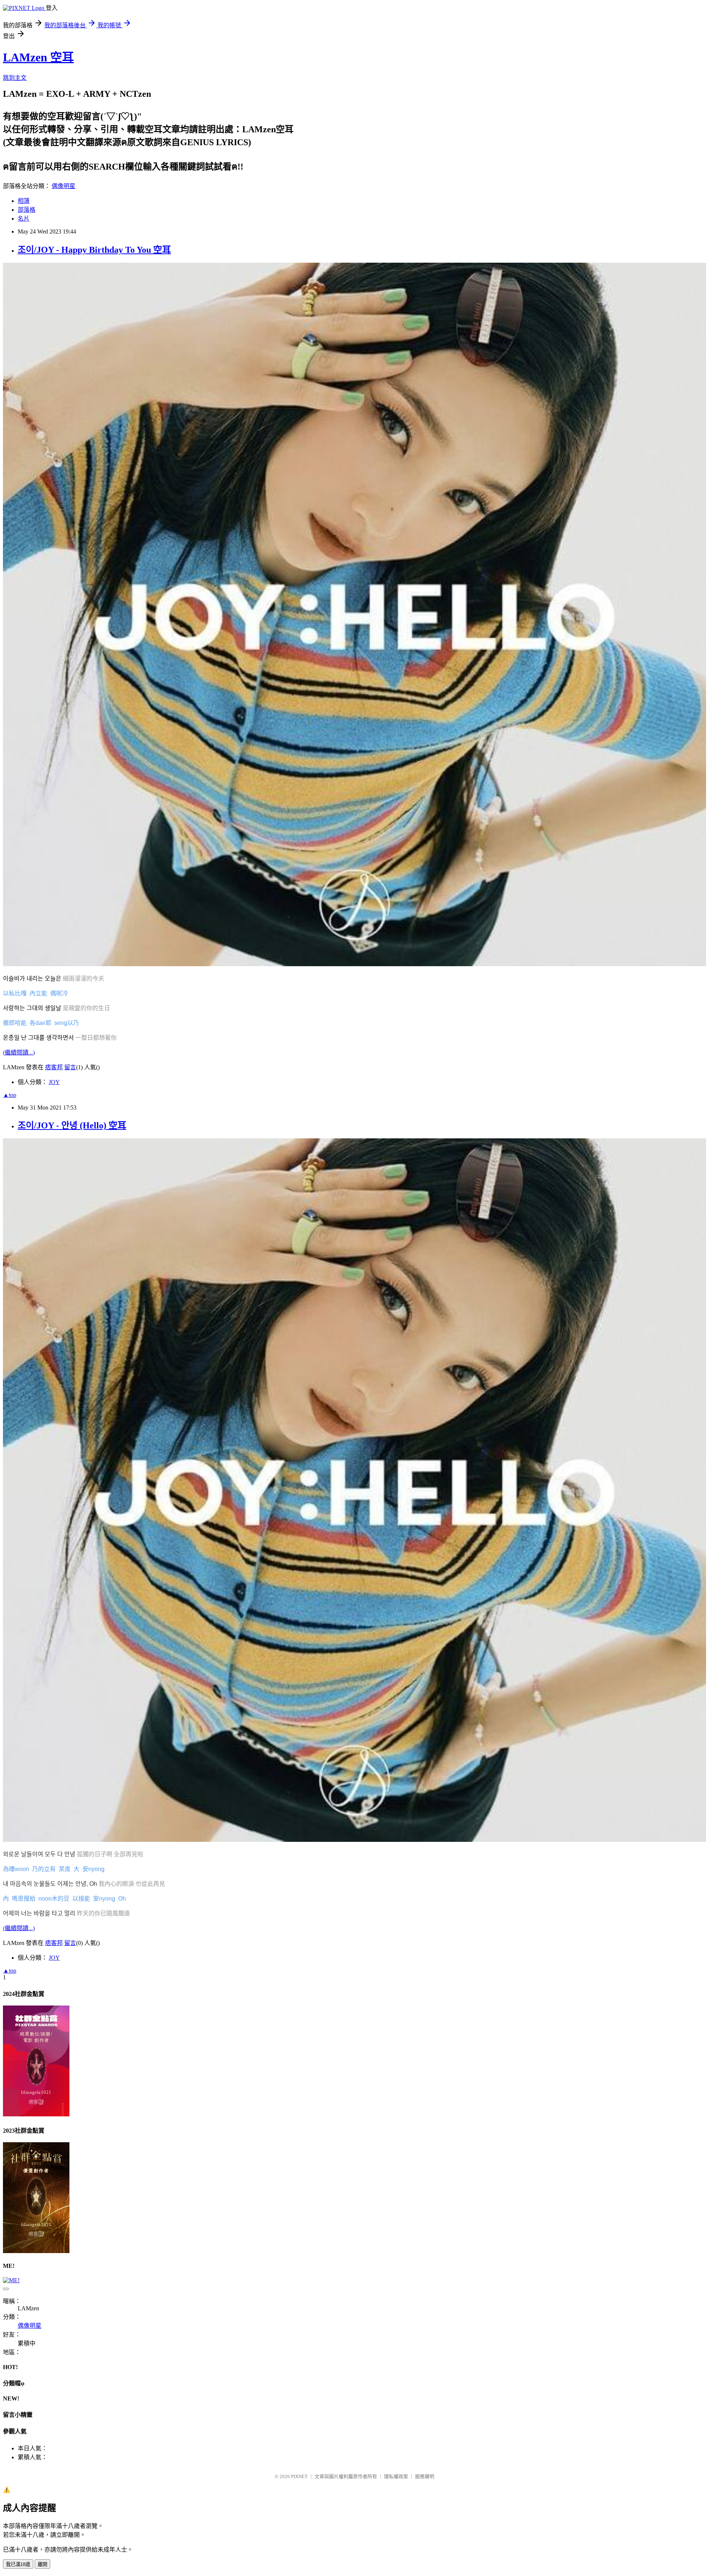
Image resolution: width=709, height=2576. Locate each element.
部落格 (27, 210)
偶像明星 (64, 186)
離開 (42, 2564)
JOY (54, 1082)
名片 (24, 219)
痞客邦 (54, 1067)
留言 (70, 1067)
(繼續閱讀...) (19, 1052)
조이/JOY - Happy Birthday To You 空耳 (94, 250)
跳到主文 (15, 78)
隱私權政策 (396, 2476)
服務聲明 (425, 2476)
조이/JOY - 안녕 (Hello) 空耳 (72, 1125)
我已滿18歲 (18, 2564)
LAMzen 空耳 (38, 57)
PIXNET (299, 2476)
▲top (10, 1095)
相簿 (24, 201)
